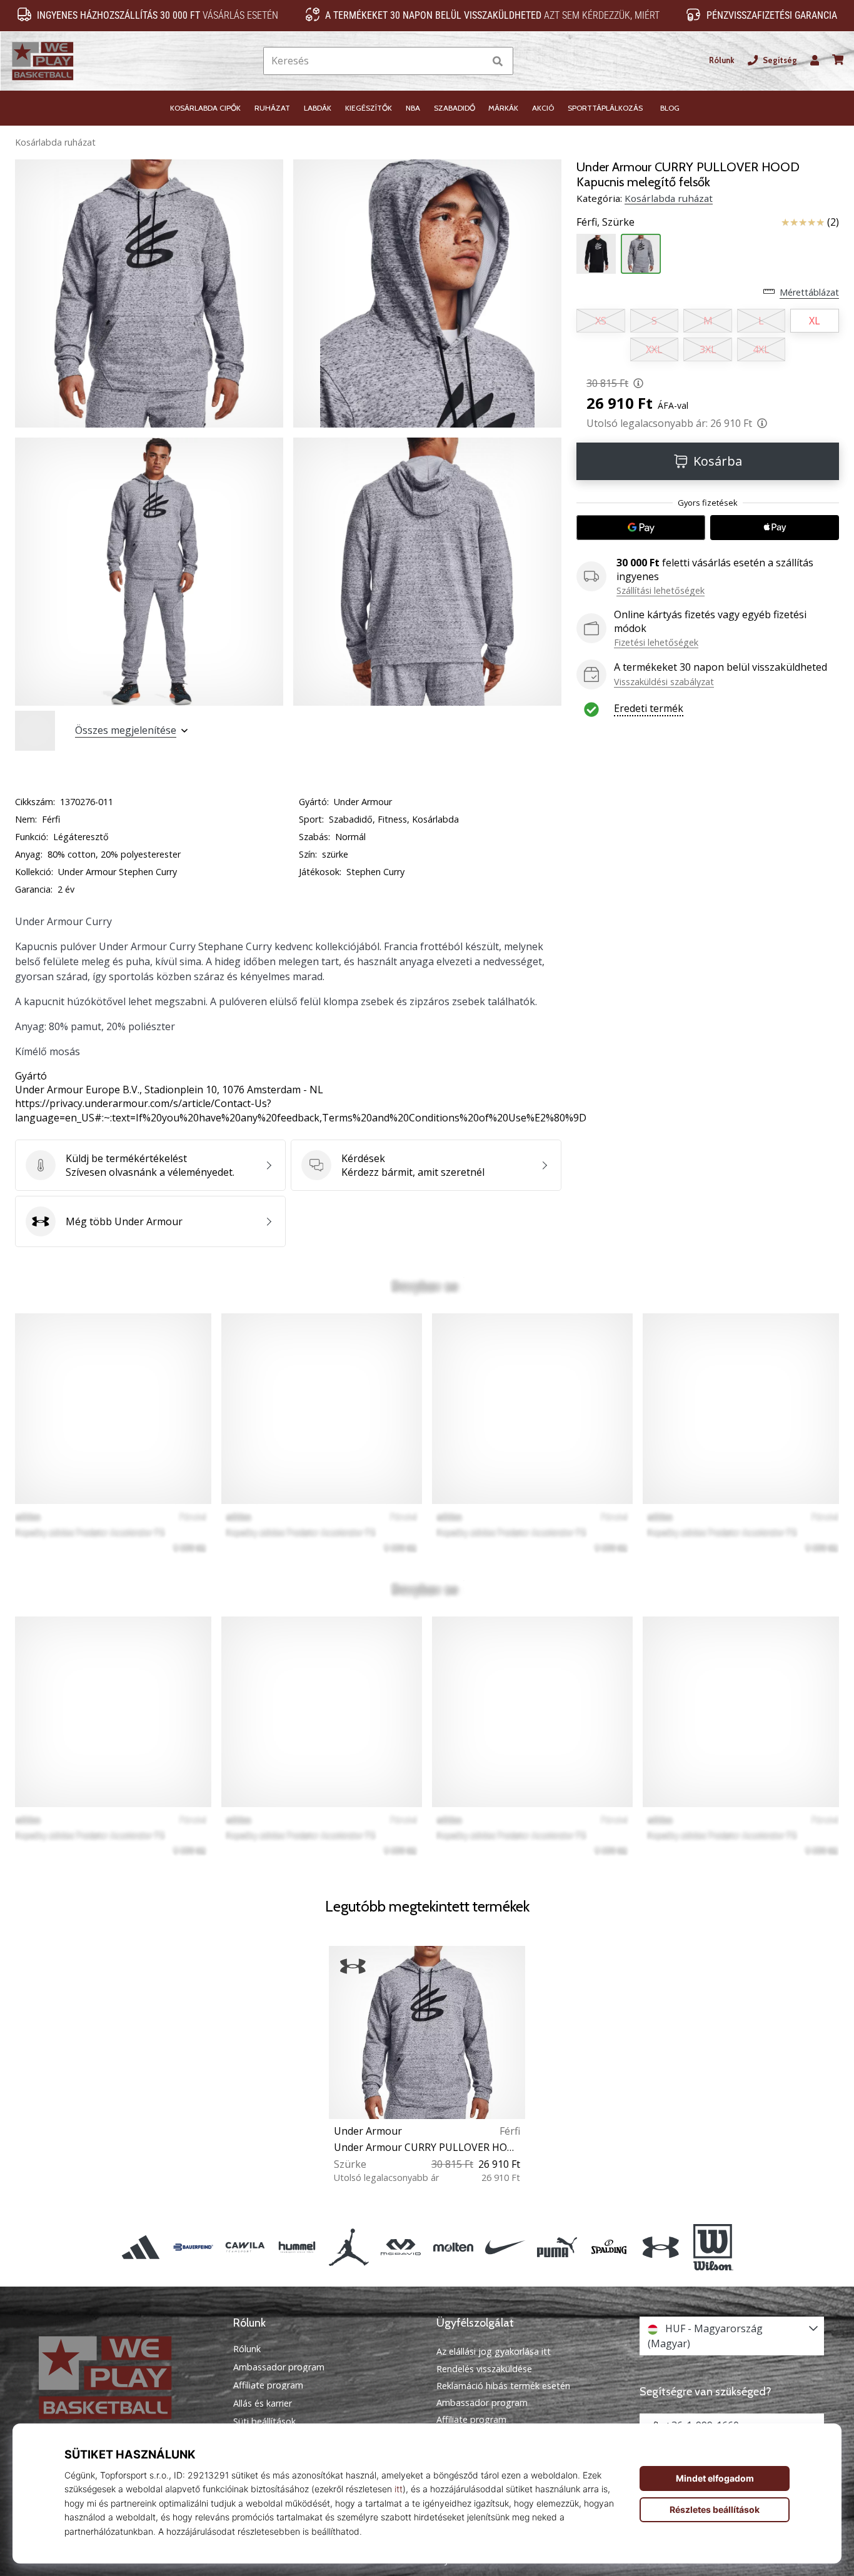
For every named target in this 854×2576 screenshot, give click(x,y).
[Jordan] (349, 2247)
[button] (475, 61)
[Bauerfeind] (193, 2247)
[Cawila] (245, 2247)
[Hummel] (297, 2247)
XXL (654, 349)
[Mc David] (401, 2247)
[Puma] (557, 2247)
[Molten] (453, 2247)
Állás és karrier (263, 2403)
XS (601, 321)
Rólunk (722, 60)
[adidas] (141, 2247)
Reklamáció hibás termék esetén (503, 2386)
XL (815, 321)
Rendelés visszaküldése (484, 2369)
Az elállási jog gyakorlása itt (494, 2351)
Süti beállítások (264, 2422)
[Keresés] (498, 61)
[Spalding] (609, 2247)
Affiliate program (268, 2385)
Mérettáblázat (809, 292)
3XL (708, 349)
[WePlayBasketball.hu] (122, 2378)
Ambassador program (279, 2367)
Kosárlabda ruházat (55, 142)
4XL (761, 349)
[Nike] (505, 2247)
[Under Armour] (661, 2247)
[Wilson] (713, 2247)
